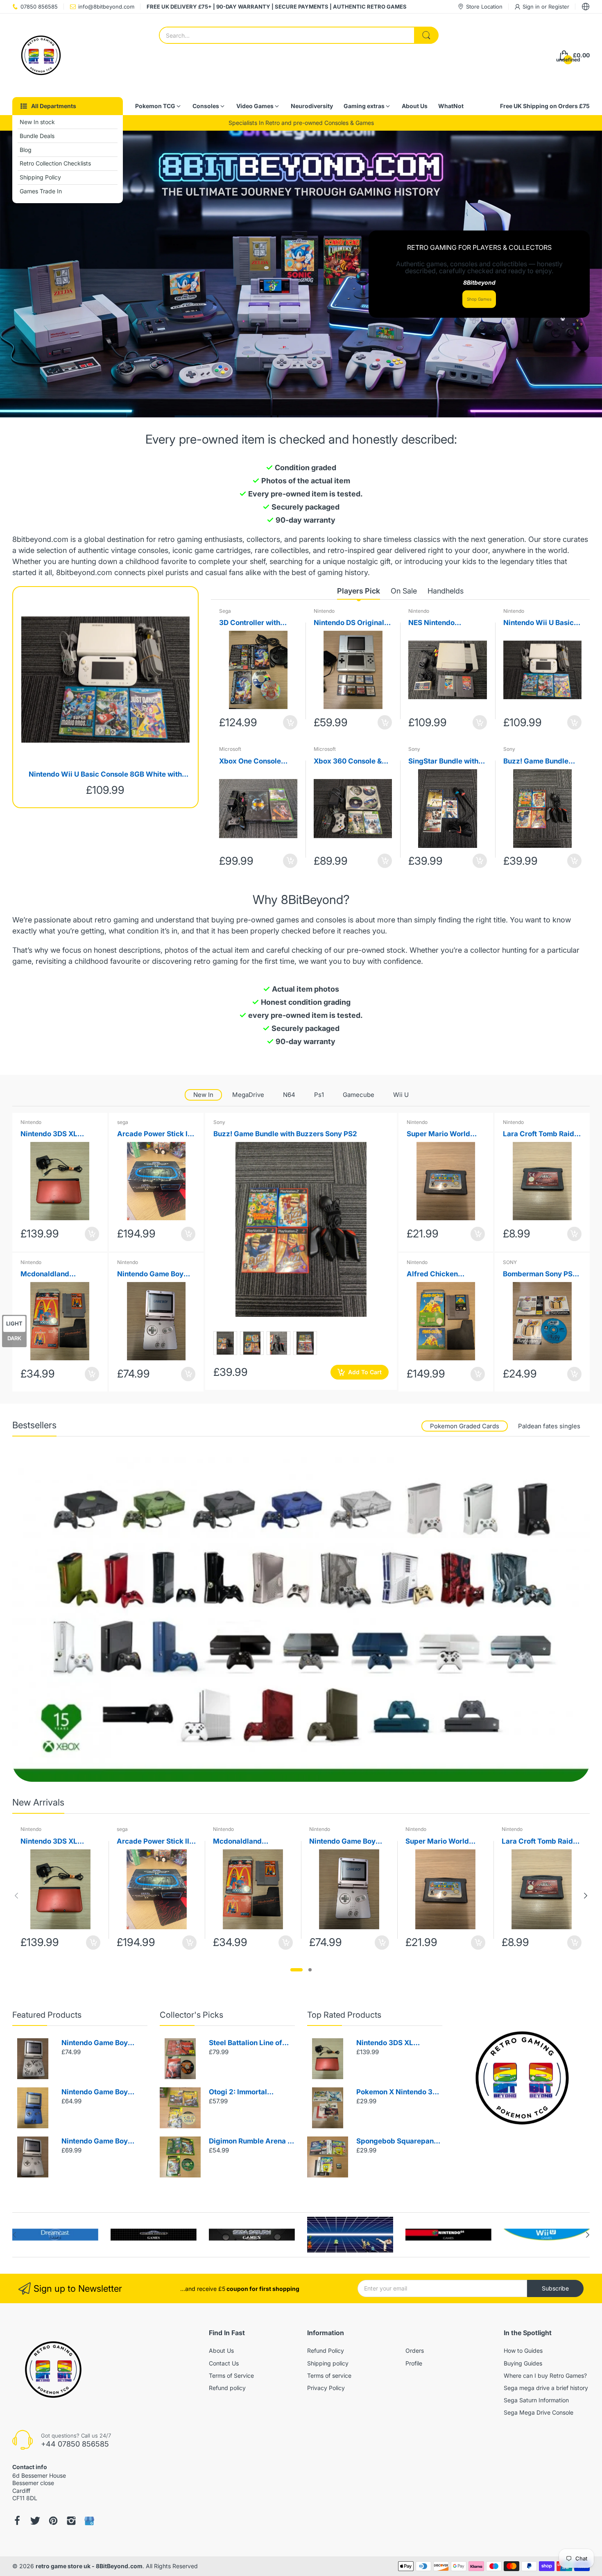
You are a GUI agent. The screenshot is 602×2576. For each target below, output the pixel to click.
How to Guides (523, 2351)
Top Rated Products (344, 2015)
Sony (414, 749)
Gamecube (359, 1095)
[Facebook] (17, 2521)
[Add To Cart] (290, 722)
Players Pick (359, 591)
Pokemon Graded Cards (465, 1426)
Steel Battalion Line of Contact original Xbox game (246, 2043)
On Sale (404, 591)
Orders (415, 2351)
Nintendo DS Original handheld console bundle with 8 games (349, 623)
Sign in (532, 7)
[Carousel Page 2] (310, 1970)
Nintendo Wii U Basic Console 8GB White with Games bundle (105, 775)
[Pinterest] (53, 2521)
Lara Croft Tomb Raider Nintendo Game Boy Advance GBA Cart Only (542, 1134)
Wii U (401, 1095)
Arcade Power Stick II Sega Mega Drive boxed (153, 1134)
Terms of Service (231, 2375)
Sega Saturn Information (536, 2400)
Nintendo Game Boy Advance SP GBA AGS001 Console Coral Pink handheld (155, 1274)
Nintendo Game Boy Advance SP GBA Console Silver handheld (102, 2142)
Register (559, 7)
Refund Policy (326, 2351)
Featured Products (47, 2015)
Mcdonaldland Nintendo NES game (54, 1274)
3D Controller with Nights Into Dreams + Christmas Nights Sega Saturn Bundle (258, 623)
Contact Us (224, 2363)
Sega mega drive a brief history (546, 2388)
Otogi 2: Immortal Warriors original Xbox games (247, 2092)
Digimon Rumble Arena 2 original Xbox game (250, 2142)
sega (123, 1122)
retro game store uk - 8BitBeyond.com (89, 2566)
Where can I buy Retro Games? (545, 2375)
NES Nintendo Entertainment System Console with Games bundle (445, 623)
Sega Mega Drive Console (539, 2412)
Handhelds (446, 591)
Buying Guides (523, 2363)
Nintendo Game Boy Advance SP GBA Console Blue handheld (100, 2092)
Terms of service (329, 2375)
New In (203, 1095)
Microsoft (230, 749)
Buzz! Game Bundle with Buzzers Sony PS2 (542, 762)
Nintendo (324, 611)
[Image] (522, 2078)
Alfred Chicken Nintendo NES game (440, 1274)
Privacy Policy (326, 2388)
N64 (289, 1095)
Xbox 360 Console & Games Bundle (348, 762)
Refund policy (227, 2388)
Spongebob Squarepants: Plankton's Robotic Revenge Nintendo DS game (399, 2142)
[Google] (89, 2521)
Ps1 (319, 1095)
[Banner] (301, 1619)
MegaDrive (248, 1095)
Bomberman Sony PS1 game (539, 1274)
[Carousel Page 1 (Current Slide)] (296, 1970)
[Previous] (586, 1896)
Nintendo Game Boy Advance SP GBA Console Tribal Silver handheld (96, 2043)
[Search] (426, 35)
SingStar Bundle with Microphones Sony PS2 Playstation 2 (447, 762)
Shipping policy (328, 2363)
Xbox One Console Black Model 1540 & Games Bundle (252, 762)
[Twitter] (35, 2521)
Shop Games (479, 299)
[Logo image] (55, 2235)
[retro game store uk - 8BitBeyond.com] (41, 55)
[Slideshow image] (301, 274)
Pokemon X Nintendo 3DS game (399, 2092)
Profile (414, 2363)
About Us (221, 2351)
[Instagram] (71, 2521)
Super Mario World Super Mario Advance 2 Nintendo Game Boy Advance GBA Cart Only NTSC (443, 1134)
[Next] (16, 1896)
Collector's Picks (191, 2015)
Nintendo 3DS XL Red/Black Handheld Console (55, 1134)
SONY (510, 1262)
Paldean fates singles (549, 1426)
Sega (225, 611)
